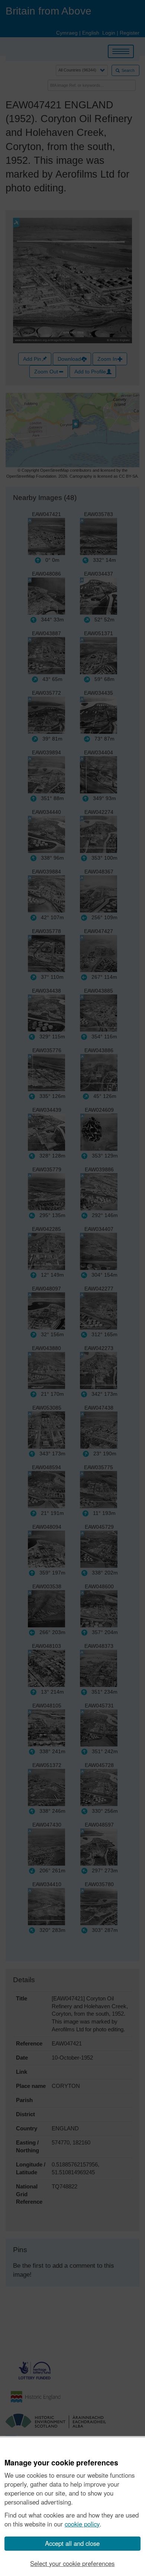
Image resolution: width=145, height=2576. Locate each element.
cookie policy (82, 2524)
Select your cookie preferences (72, 2563)
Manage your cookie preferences (61, 2463)
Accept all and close (72, 2543)
